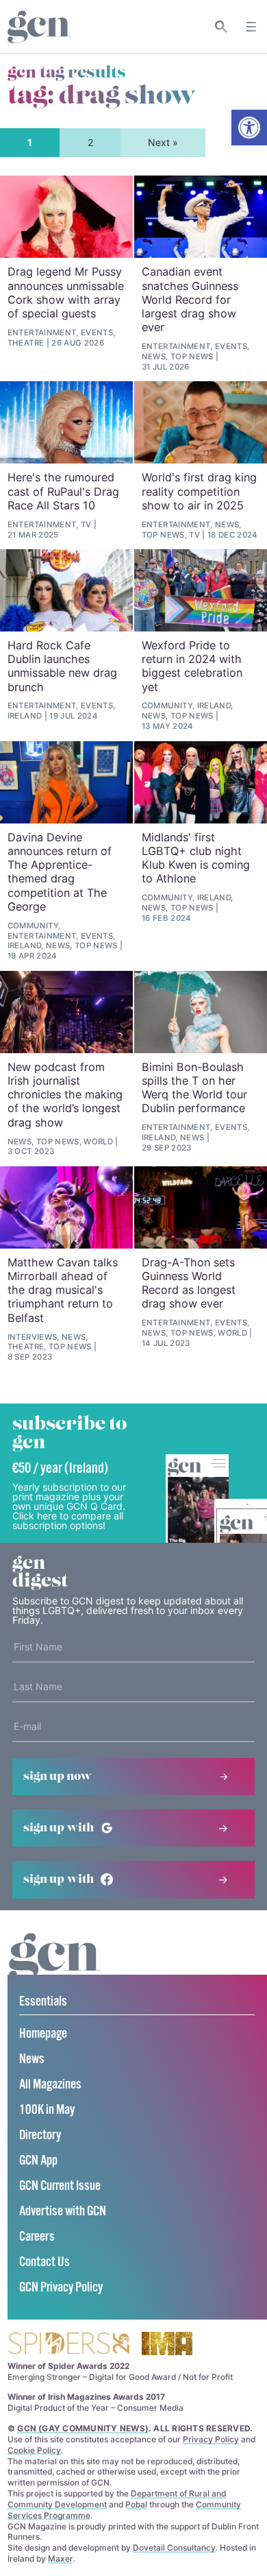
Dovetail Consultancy (174, 2548)
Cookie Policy (34, 2450)
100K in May (47, 2110)
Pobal (136, 2504)
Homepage (43, 2034)
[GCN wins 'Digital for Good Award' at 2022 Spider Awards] (68, 2345)
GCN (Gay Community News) (83, 2428)
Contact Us (44, 2262)
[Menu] (251, 27)
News (32, 2059)
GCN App (38, 2161)
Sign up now (58, 1777)
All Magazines (50, 2085)
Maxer (60, 2559)
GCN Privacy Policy (61, 2288)
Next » (163, 142)
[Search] (221, 27)
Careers (37, 2237)
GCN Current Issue (60, 2186)
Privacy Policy (211, 2439)
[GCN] (55, 1970)
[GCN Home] (39, 27)
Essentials (43, 2002)
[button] (249, 128)
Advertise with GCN (63, 2212)
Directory (40, 2135)
